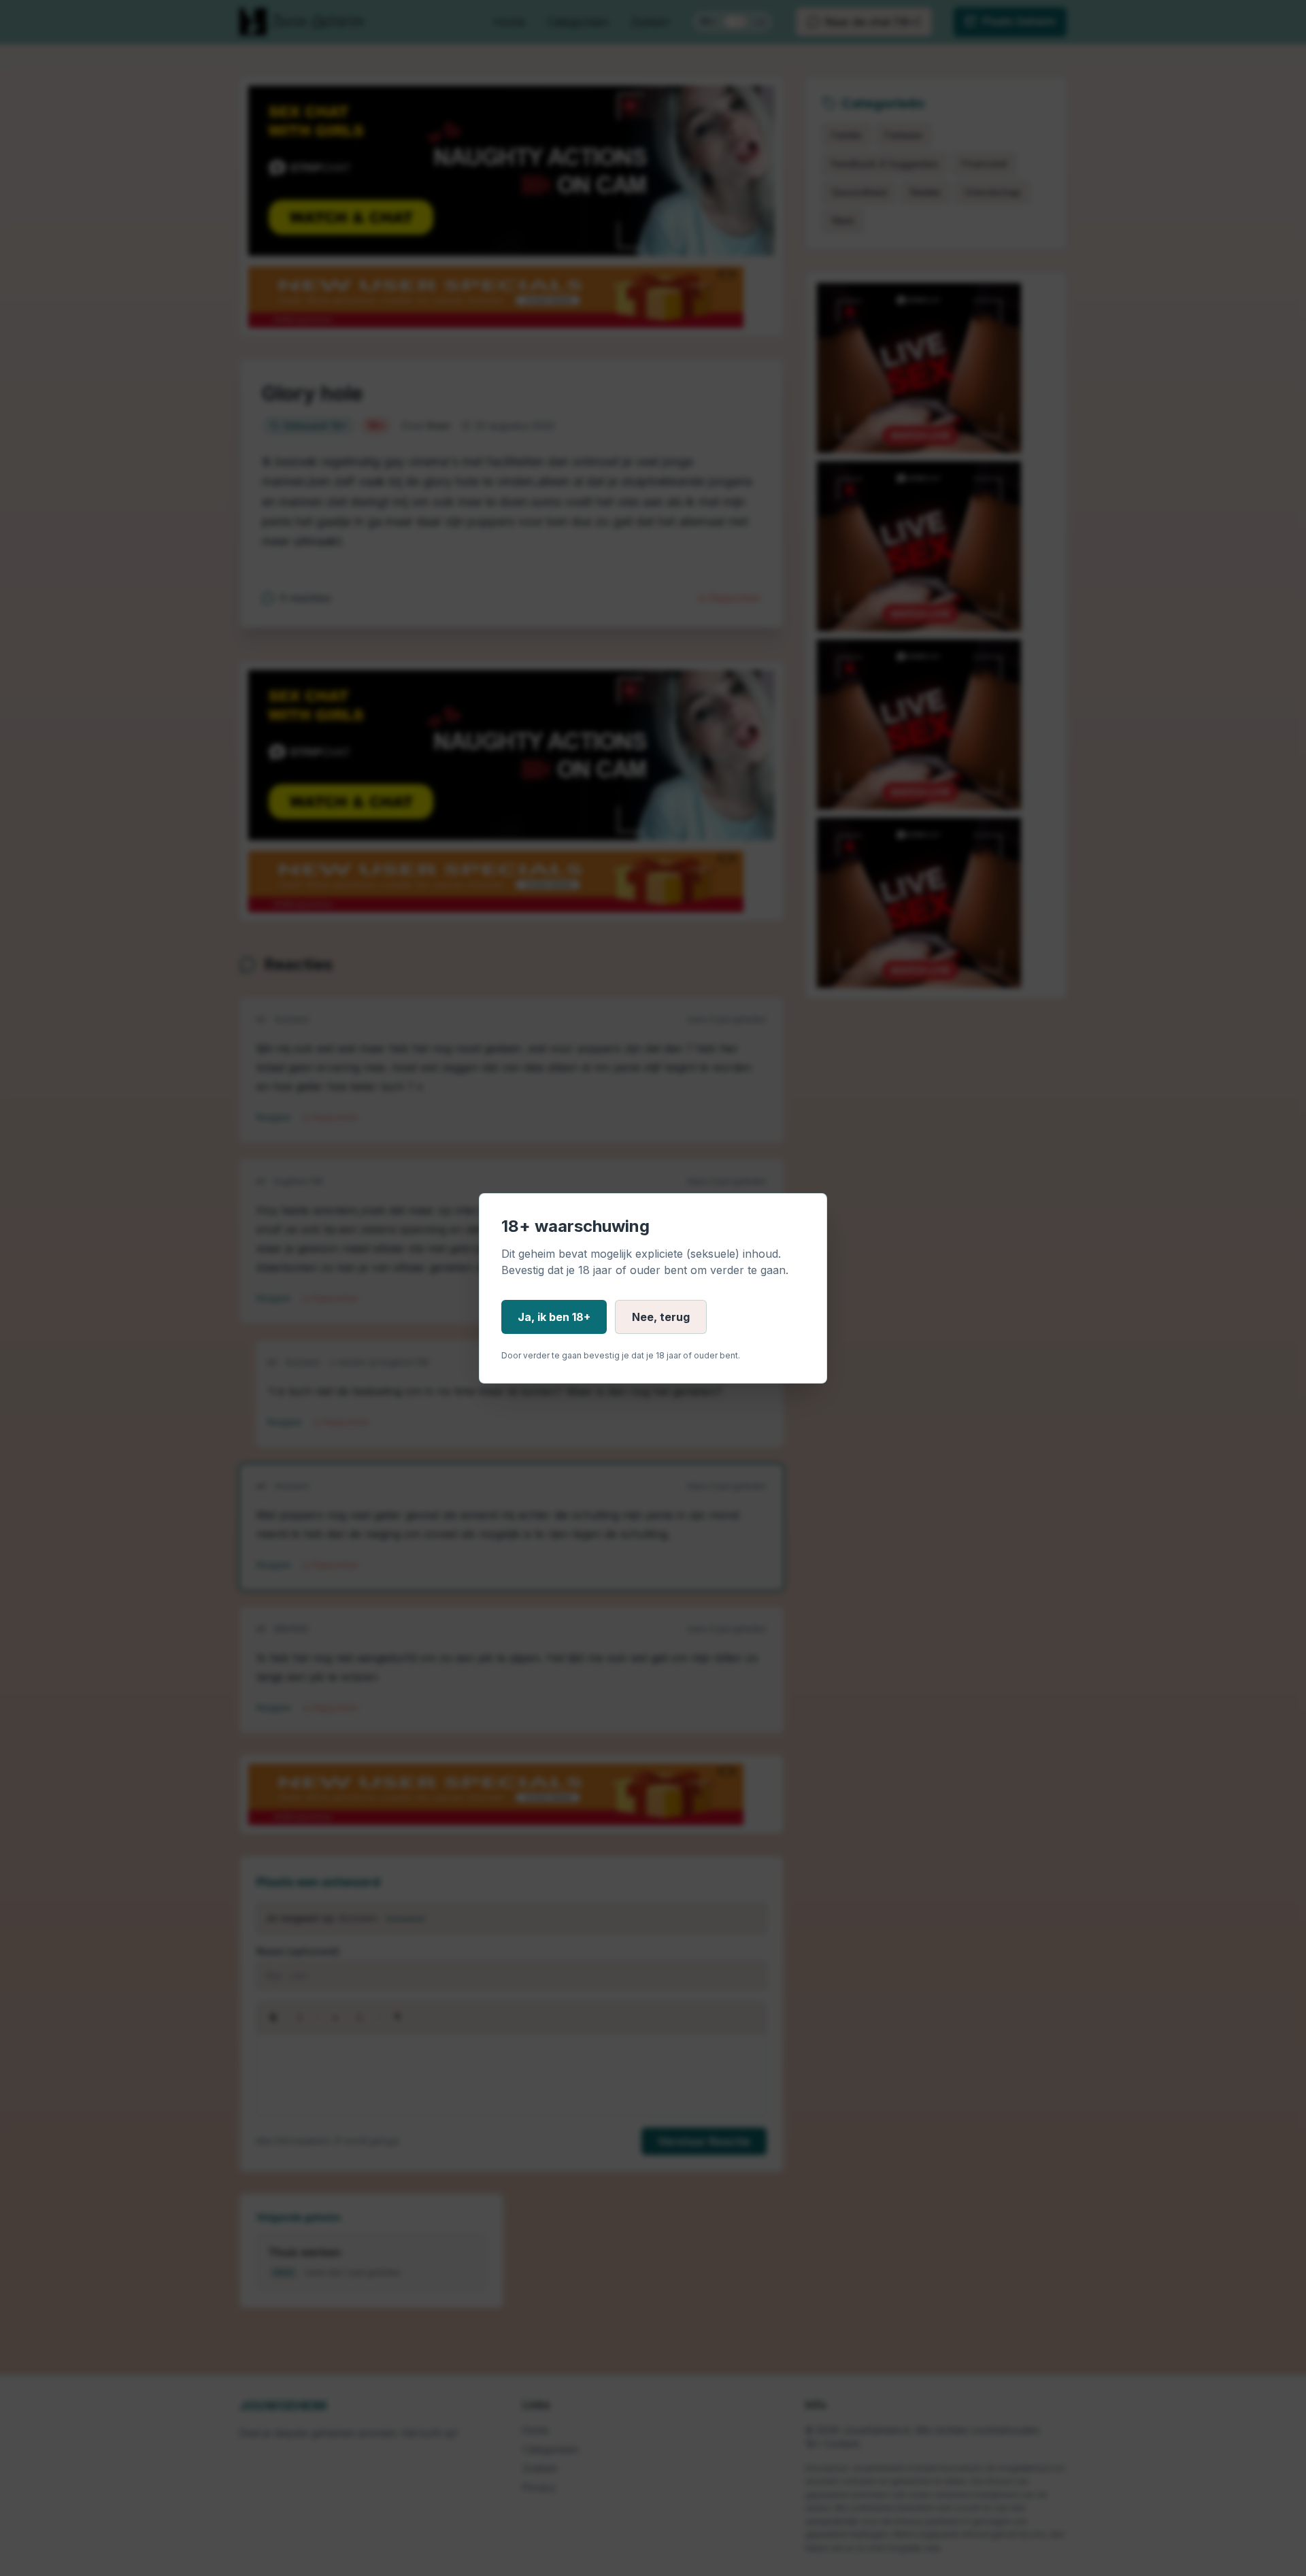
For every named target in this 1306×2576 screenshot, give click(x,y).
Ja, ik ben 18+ (554, 1317)
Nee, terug (661, 1317)
